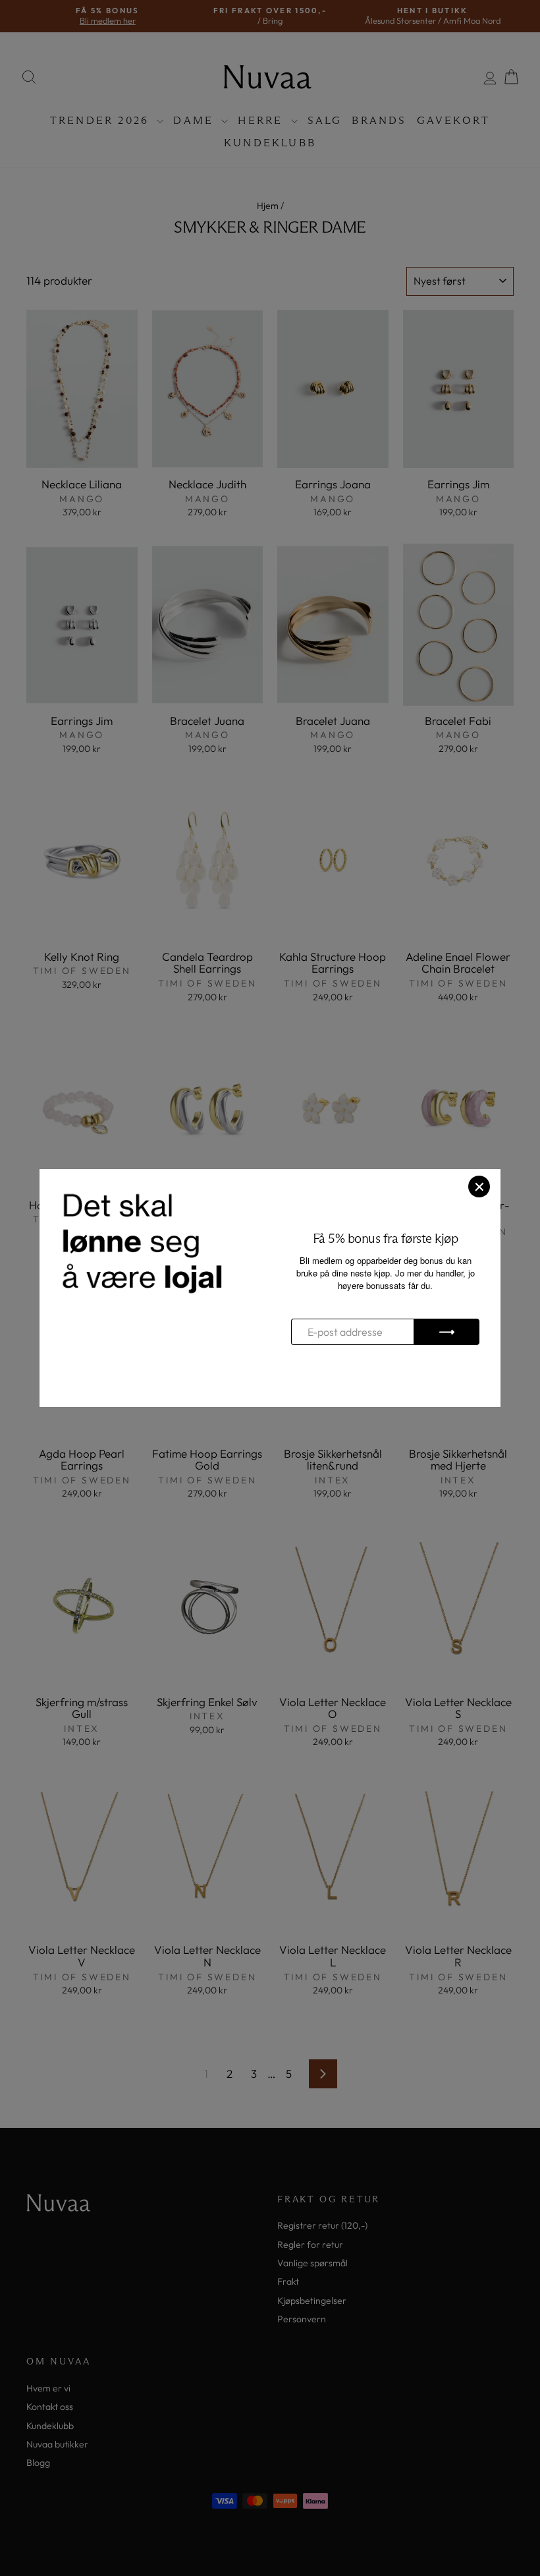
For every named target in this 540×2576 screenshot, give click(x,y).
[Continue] (446, 1332)
